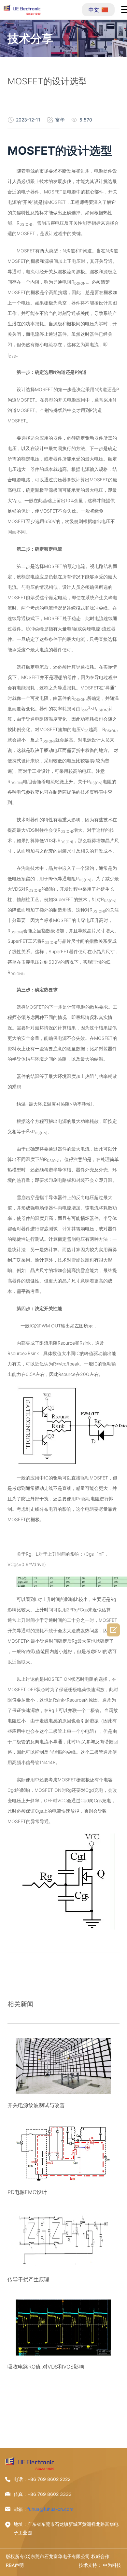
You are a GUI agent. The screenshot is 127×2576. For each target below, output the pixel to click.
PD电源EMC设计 (27, 2192)
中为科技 (112, 2565)
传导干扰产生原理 (28, 2279)
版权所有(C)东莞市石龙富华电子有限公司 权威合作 (58, 2556)
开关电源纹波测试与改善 (36, 2105)
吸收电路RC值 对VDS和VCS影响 (46, 2367)
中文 (94, 10)
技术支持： (90, 2565)
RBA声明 (15, 2565)
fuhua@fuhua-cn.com (50, 2509)
